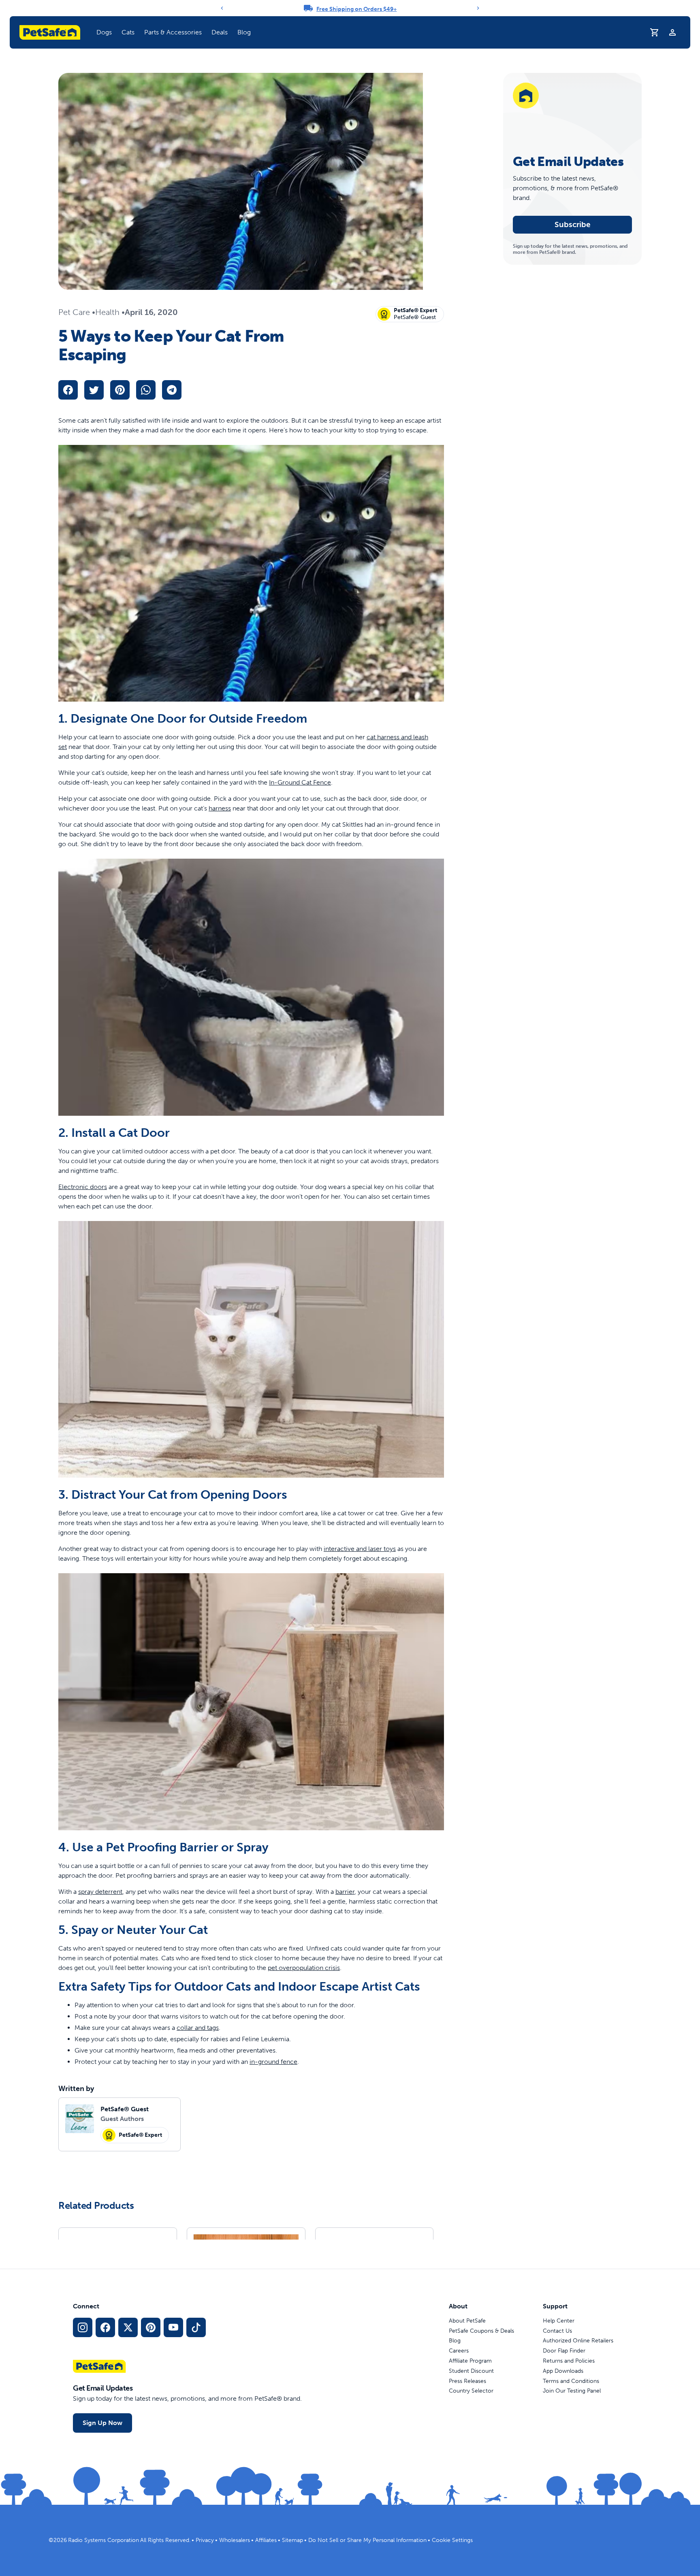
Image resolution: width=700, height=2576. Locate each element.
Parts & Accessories (173, 32)
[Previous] (222, 8)
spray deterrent (100, 1892)
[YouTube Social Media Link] (173, 2327)
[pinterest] (120, 390)
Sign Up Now (102, 2423)
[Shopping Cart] (655, 32)
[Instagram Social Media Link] (83, 2327)
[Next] (478, 8)
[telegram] (172, 390)
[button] (104, 32)
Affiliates (266, 2540)
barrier (345, 1892)
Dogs (104, 32)
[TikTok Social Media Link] (196, 2327)
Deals (220, 32)
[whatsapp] (146, 390)
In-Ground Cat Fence (300, 782)
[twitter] (94, 390)
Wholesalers (235, 2540)
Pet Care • (77, 312)
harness (220, 808)
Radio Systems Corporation (104, 2540)
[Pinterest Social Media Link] (151, 2327)
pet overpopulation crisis (304, 1968)
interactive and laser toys (360, 1549)
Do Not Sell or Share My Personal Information (367, 2540)
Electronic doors (83, 1187)
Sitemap (292, 2540)
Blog (244, 32)
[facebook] (68, 390)
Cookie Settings (452, 2540)
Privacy (205, 2540)
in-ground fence (273, 2062)
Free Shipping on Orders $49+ (357, 9)
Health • (110, 312)
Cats (128, 32)
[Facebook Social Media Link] (105, 2327)
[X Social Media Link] (128, 2327)
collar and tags (198, 2028)
